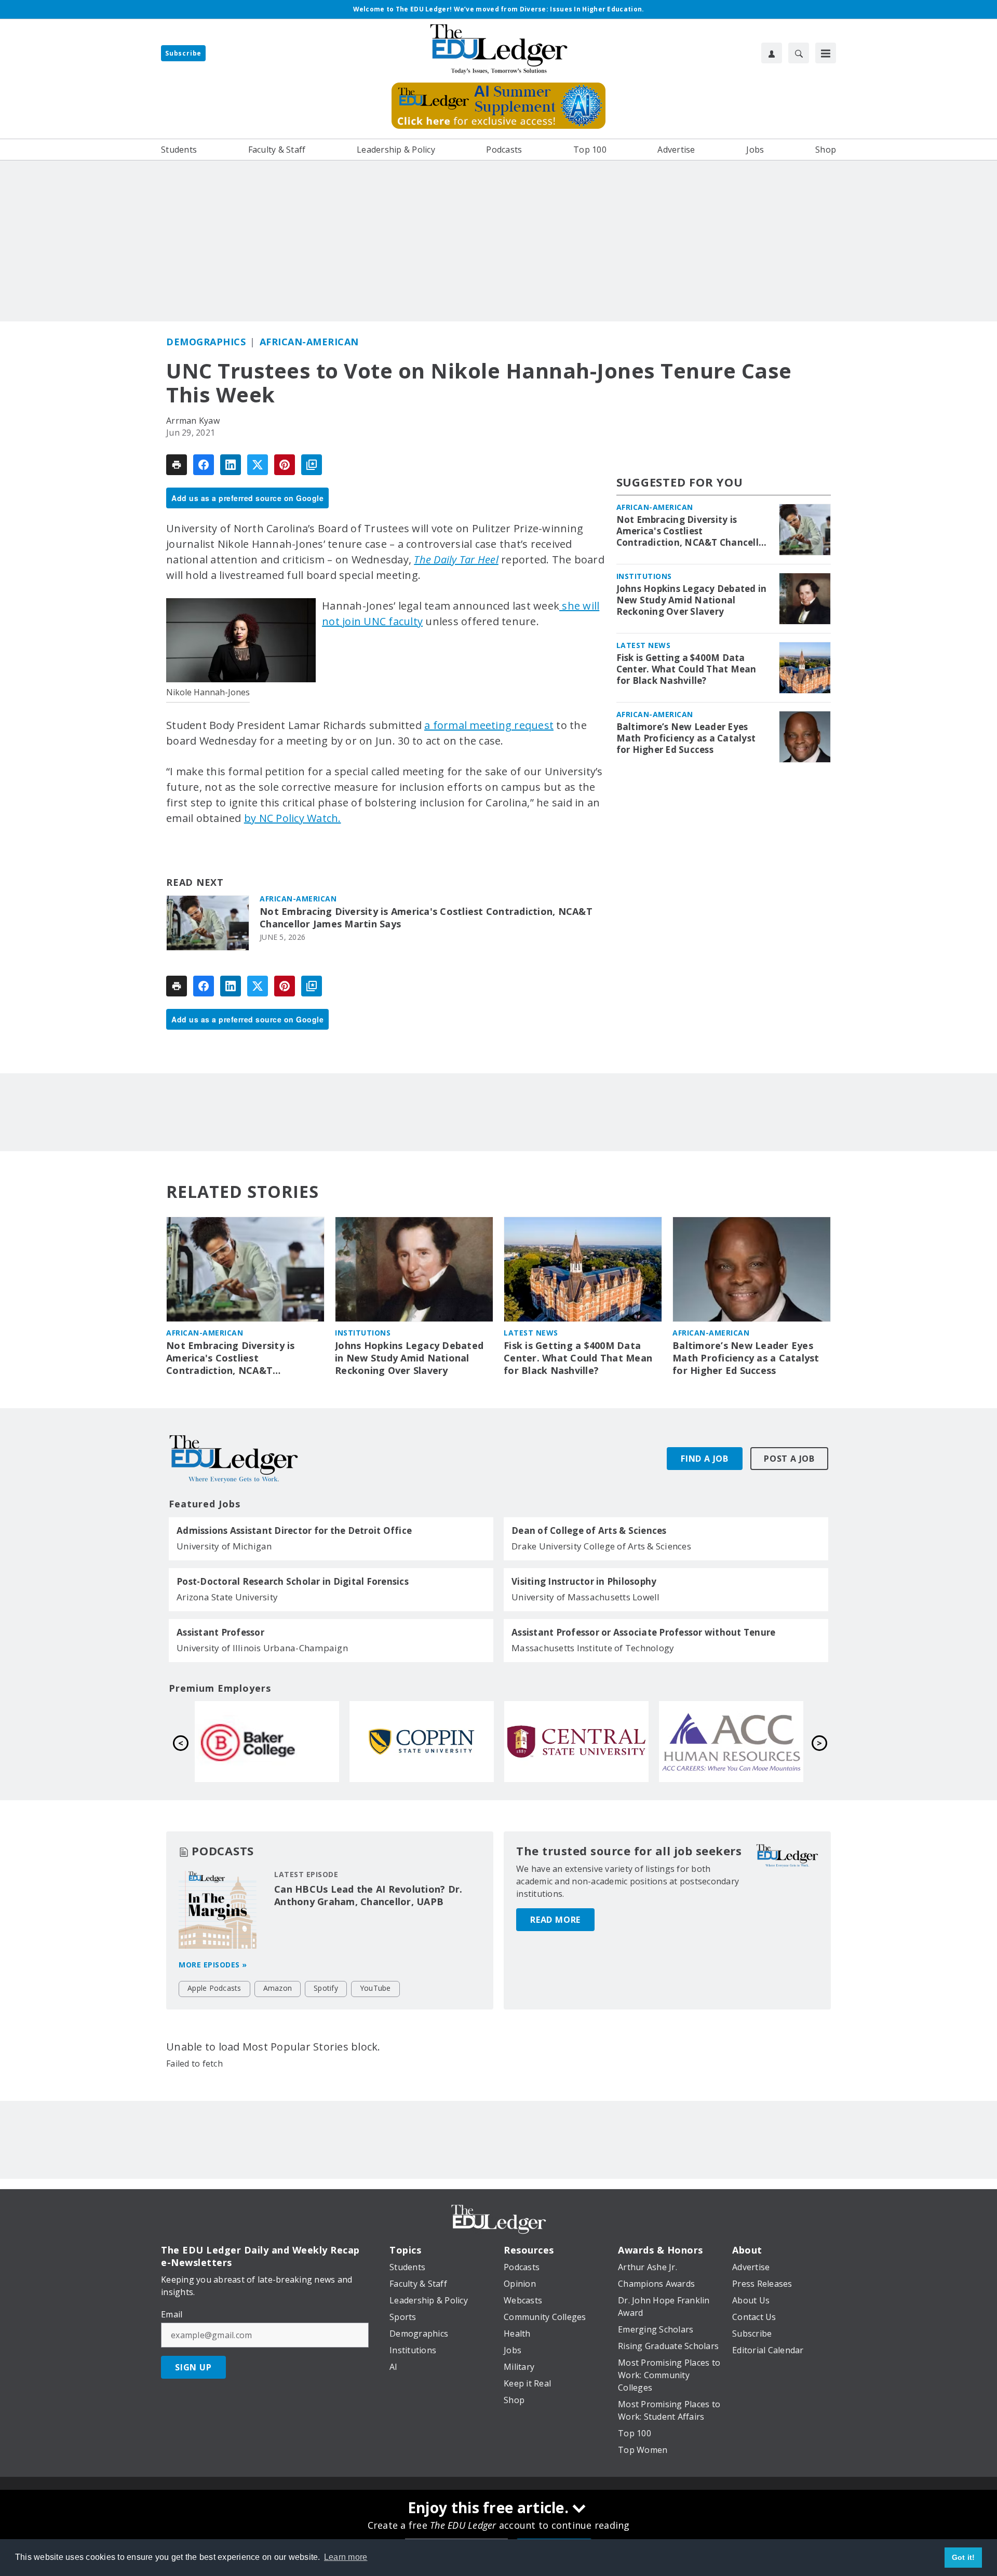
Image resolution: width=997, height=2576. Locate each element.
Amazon (278, 1988)
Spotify (326, 1988)
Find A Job (705, 1459)
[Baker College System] (576, 1742)
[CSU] (731, 1742)
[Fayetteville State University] (267, 1742)
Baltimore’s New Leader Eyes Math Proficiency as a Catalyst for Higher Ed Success (686, 738)
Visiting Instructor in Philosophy (584, 1582)
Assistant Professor (220, 1633)
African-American (309, 342)
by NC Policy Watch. (293, 818)
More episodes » (213, 1965)
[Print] (177, 465)
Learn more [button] (346, 2557)
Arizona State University (227, 1597)
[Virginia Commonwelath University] (422, 1742)
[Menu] (826, 53)
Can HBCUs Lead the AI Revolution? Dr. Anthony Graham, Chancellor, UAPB (368, 1895)
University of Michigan (224, 1546)
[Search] (799, 53)
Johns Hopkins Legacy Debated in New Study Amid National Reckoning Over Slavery (692, 600)
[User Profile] (772, 53)
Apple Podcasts (214, 1988)
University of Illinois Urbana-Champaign (262, 1648)
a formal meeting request (489, 725)
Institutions (644, 576)
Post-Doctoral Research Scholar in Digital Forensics (293, 1582)
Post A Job (789, 1459)
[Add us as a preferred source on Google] (312, 465)
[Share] (204, 465)
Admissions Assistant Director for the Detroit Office (294, 1531)
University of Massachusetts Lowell (586, 1597)
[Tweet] (258, 465)
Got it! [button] (964, 2557)
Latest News (644, 645)
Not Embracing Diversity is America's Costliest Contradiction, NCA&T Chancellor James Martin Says (426, 918)
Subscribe (183, 53)
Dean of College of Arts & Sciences (589, 1531)
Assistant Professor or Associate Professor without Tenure (643, 1633)
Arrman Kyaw (193, 421)
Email (172, 2314)
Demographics (206, 342)
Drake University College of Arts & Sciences (601, 1546)
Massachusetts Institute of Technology (593, 1648)
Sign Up (193, 2367)
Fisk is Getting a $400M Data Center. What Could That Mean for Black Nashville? (686, 669)
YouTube (375, 1988)
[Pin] (285, 465)
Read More (555, 1920)
